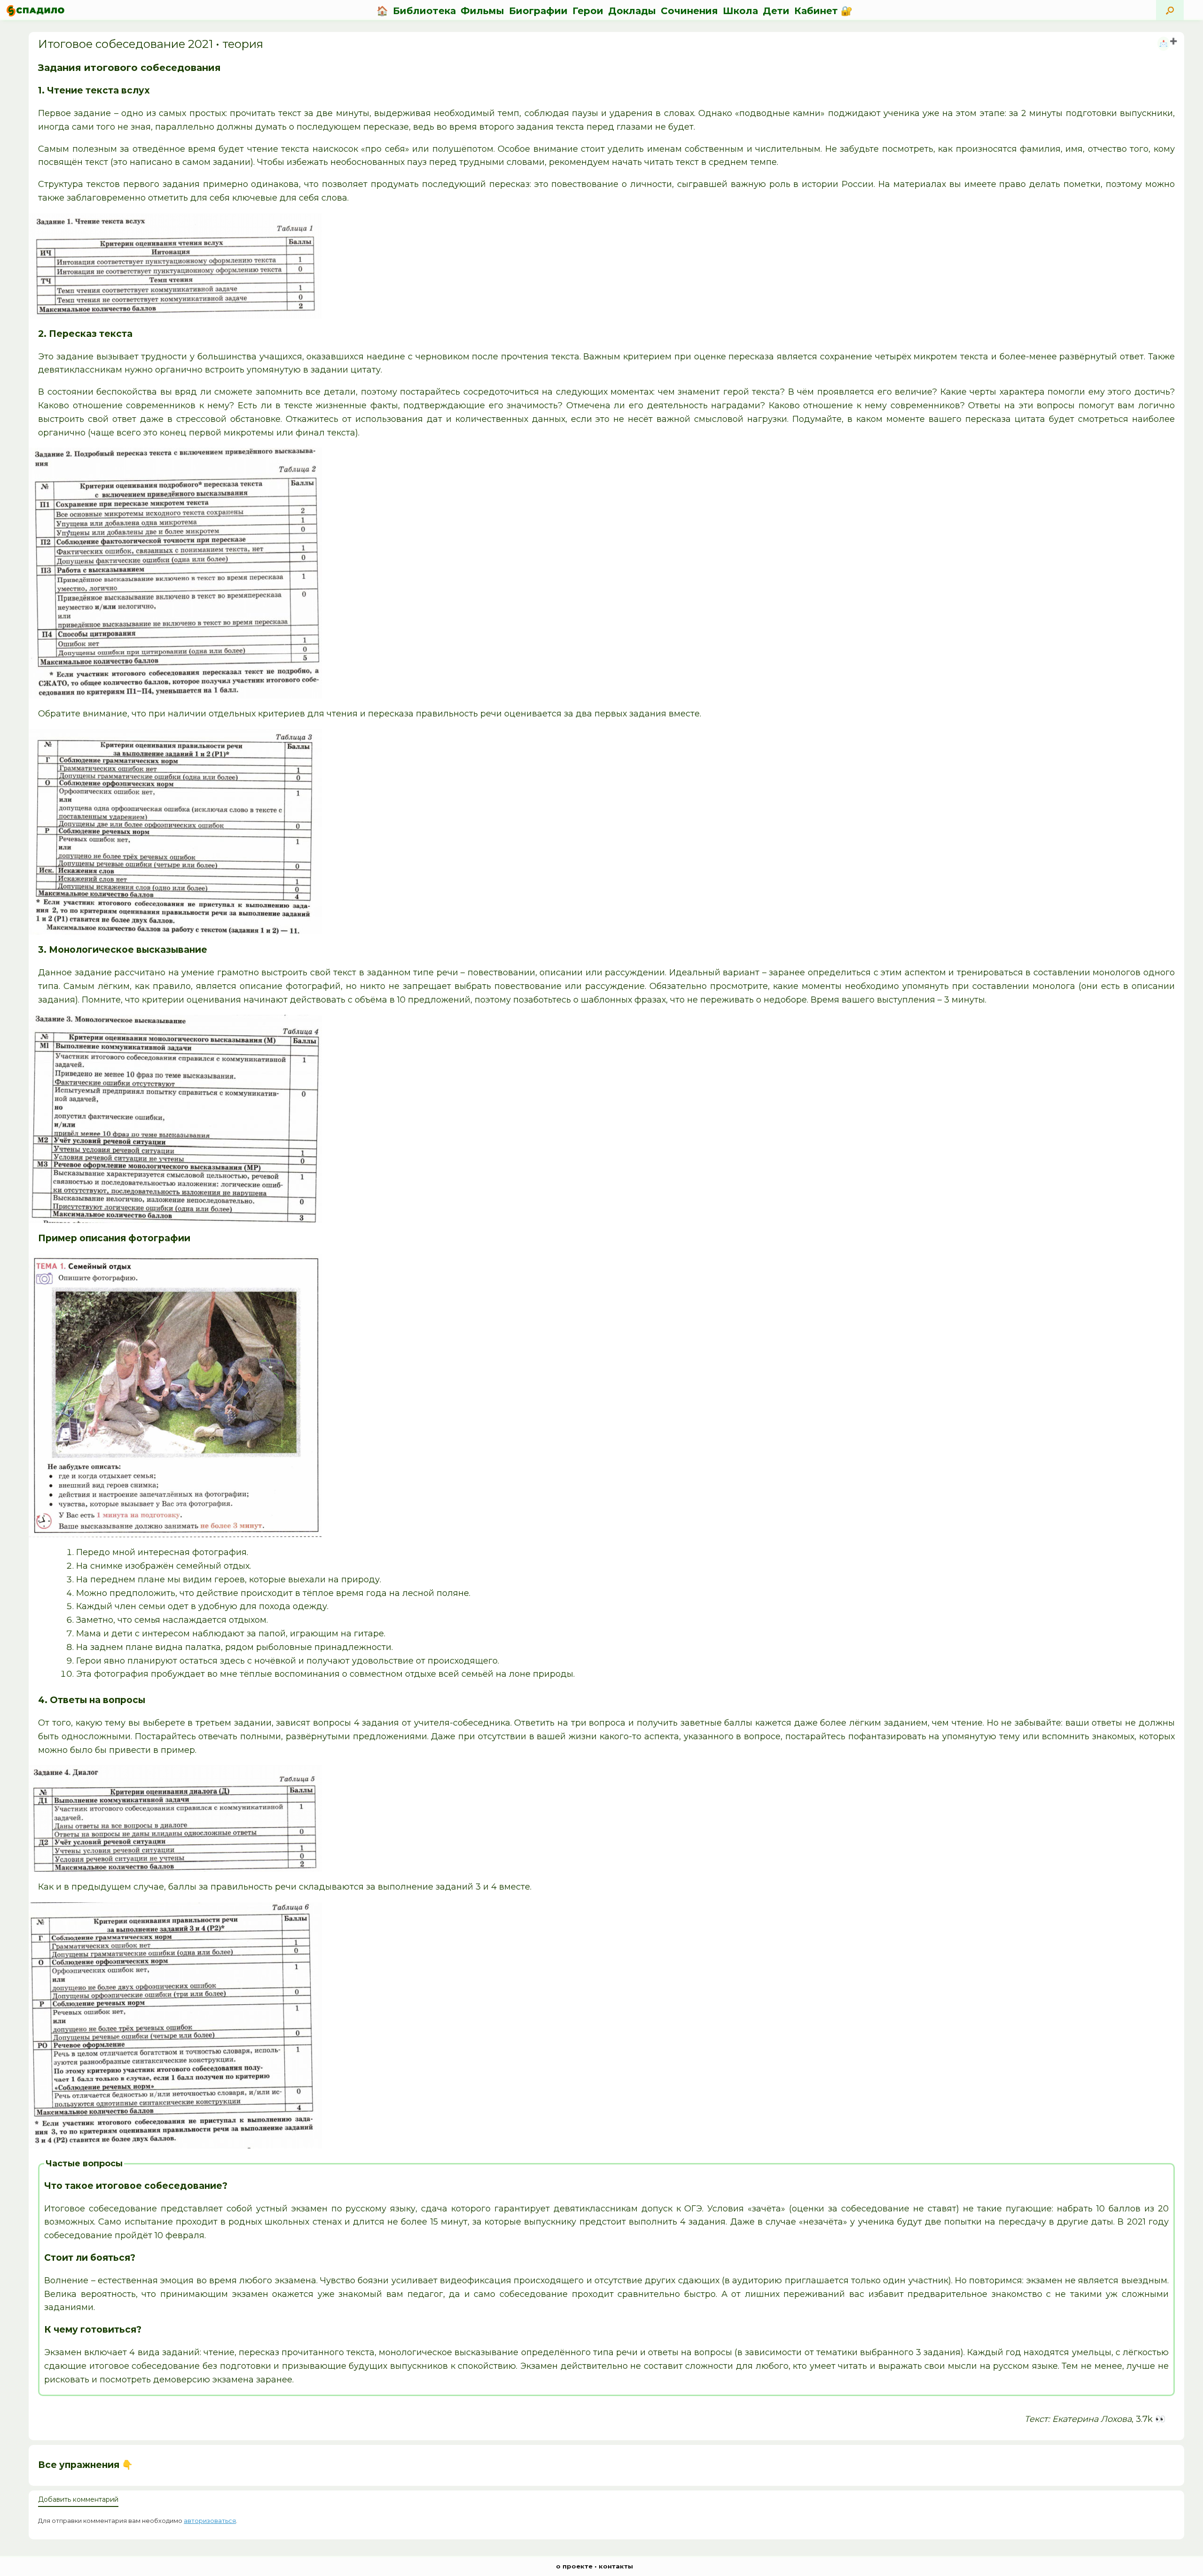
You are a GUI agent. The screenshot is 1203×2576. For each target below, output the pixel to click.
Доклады (632, 11)
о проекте (574, 2566)
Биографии (538, 11)
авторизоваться (210, 2521)
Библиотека (424, 11)
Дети (776, 11)
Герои (588, 11)
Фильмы (482, 11)
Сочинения (689, 11)
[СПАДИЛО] (35, 11)
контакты (616, 2566)
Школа (740, 11)
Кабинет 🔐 (823, 11)
